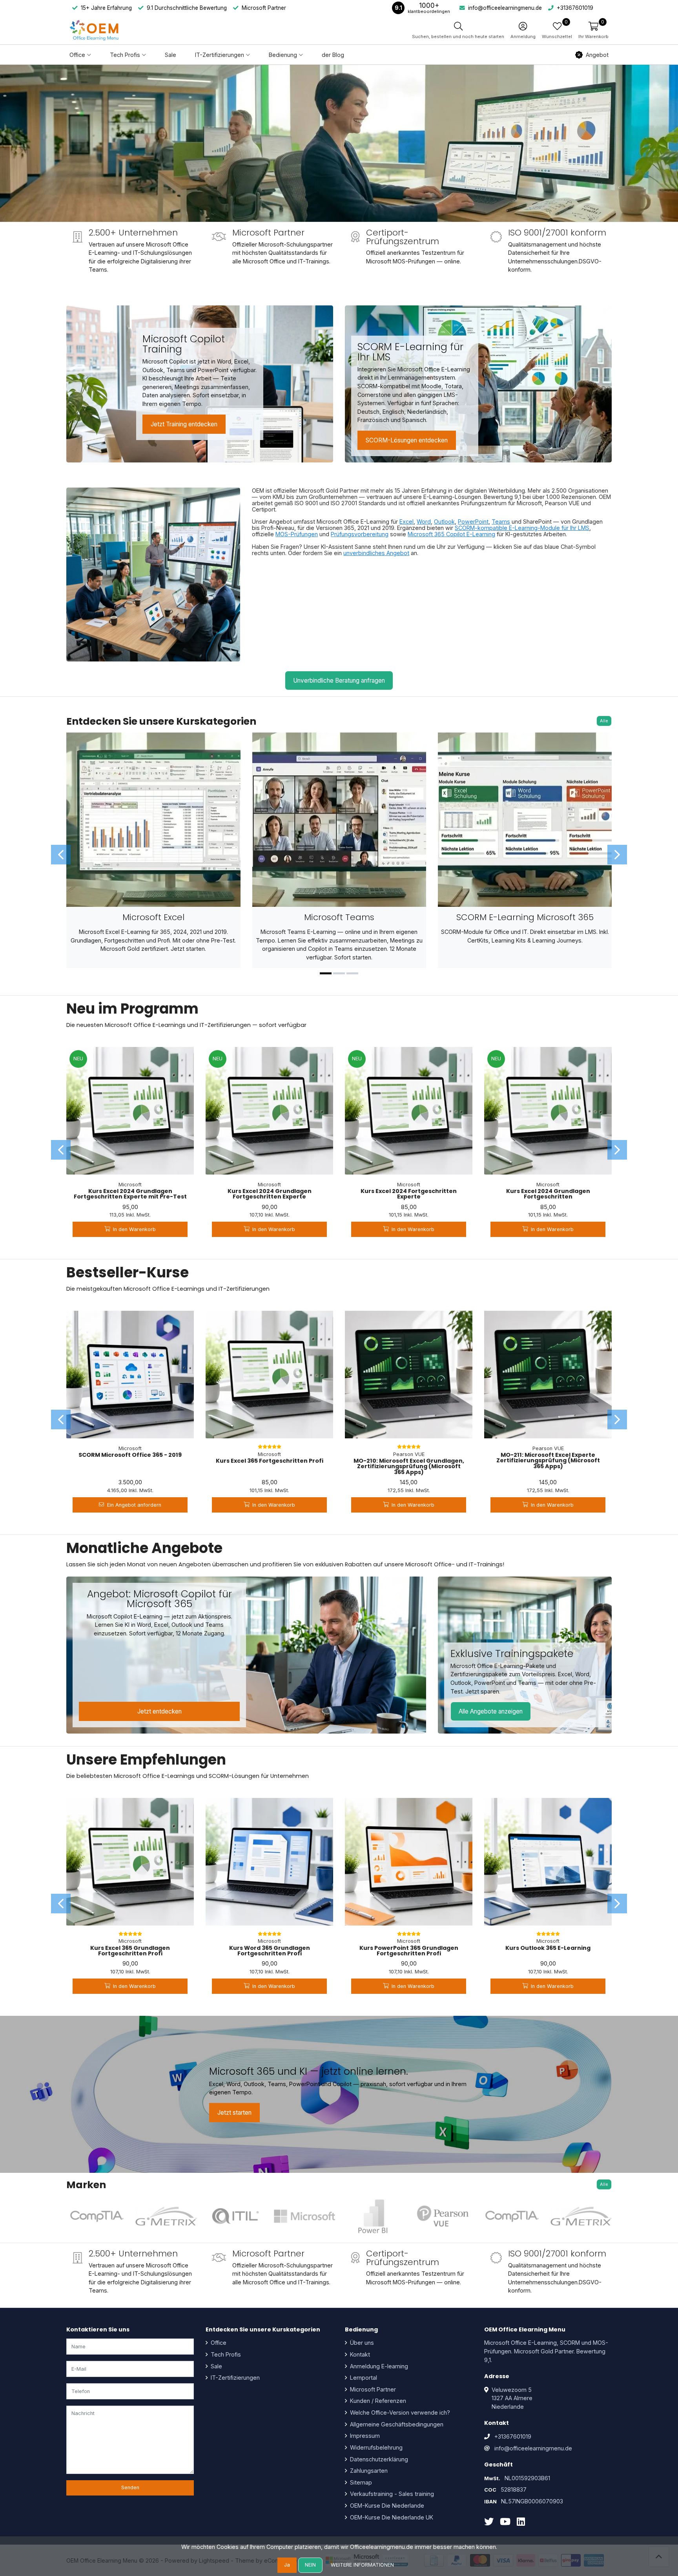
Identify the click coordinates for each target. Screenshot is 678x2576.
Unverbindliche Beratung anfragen (339, 681)
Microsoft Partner (372, 2389)
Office (218, 2343)
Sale (170, 55)
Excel (406, 522)
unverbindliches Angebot (376, 553)
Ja (287, 2565)
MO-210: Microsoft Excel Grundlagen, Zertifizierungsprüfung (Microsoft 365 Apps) (409, 1466)
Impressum (364, 2436)
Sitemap (360, 2482)
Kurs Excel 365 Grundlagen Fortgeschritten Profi (130, 1951)
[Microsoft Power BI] (374, 2216)
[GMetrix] (166, 2216)
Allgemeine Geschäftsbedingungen (396, 2424)
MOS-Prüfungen (297, 534)
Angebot (597, 55)
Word (424, 522)
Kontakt (359, 2354)
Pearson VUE (409, 1454)
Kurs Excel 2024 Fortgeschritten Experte (409, 1194)
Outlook (444, 522)
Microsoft (130, 1185)
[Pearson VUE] (443, 2216)
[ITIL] (235, 2216)
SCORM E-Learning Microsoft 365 (525, 917)
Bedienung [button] (283, 55)
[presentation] (61, 855)
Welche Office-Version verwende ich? (399, 2412)
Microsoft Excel (153, 917)
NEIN (310, 2565)
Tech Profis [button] (125, 55)
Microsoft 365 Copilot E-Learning (451, 534)
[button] (593, 30)
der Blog (333, 55)
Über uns (361, 2343)
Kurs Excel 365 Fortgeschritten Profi (270, 1461)
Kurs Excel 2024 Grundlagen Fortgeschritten (548, 1194)
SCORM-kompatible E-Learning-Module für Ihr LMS (522, 528)
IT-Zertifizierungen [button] (220, 55)
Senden (130, 2487)
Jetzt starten (234, 2113)
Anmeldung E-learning (378, 2366)
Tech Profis (225, 2354)
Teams (501, 522)
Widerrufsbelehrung (375, 2447)
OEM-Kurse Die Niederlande (386, 2506)
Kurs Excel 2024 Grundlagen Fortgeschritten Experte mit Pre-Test (130, 1194)
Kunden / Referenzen (377, 2401)
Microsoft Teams (339, 917)
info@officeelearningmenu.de (533, 2448)
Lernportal (363, 2378)
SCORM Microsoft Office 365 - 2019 (130, 1455)
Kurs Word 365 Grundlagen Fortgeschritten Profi (270, 1951)
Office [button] (77, 55)
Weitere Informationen (362, 2565)
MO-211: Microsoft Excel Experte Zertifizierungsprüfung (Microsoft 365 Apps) (548, 1461)
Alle (604, 721)
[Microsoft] (304, 2216)
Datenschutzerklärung (378, 2459)
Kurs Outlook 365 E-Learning (548, 1948)
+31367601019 (513, 2436)
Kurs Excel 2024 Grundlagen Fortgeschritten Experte (270, 1194)
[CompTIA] (97, 2216)
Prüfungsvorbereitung (360, 534)
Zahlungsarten (368, 2471)
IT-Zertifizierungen (234, 2378)
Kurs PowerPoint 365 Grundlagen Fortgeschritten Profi (409, 1951)
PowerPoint (473, 522)
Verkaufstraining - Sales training (391, 2494)
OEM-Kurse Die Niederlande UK (391, 2517)
